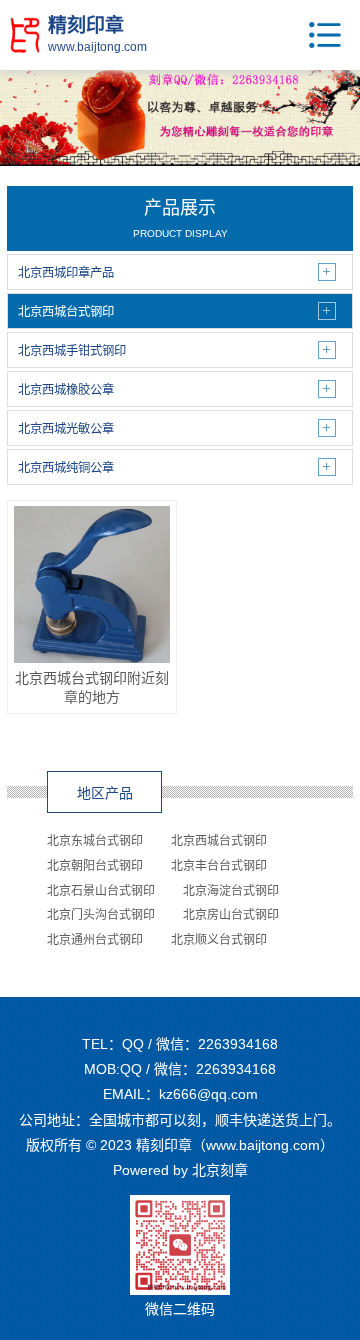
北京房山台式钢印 (231, 915)
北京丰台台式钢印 (219, 866)
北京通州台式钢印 (95, 940)
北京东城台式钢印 (95, 841)
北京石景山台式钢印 (101, 891)
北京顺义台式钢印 (219, 940)
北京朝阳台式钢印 (95, 866)
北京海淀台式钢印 (231, 891)
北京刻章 (220, 1170)
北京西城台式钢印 (219, 841)
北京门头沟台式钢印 (101, 915)
